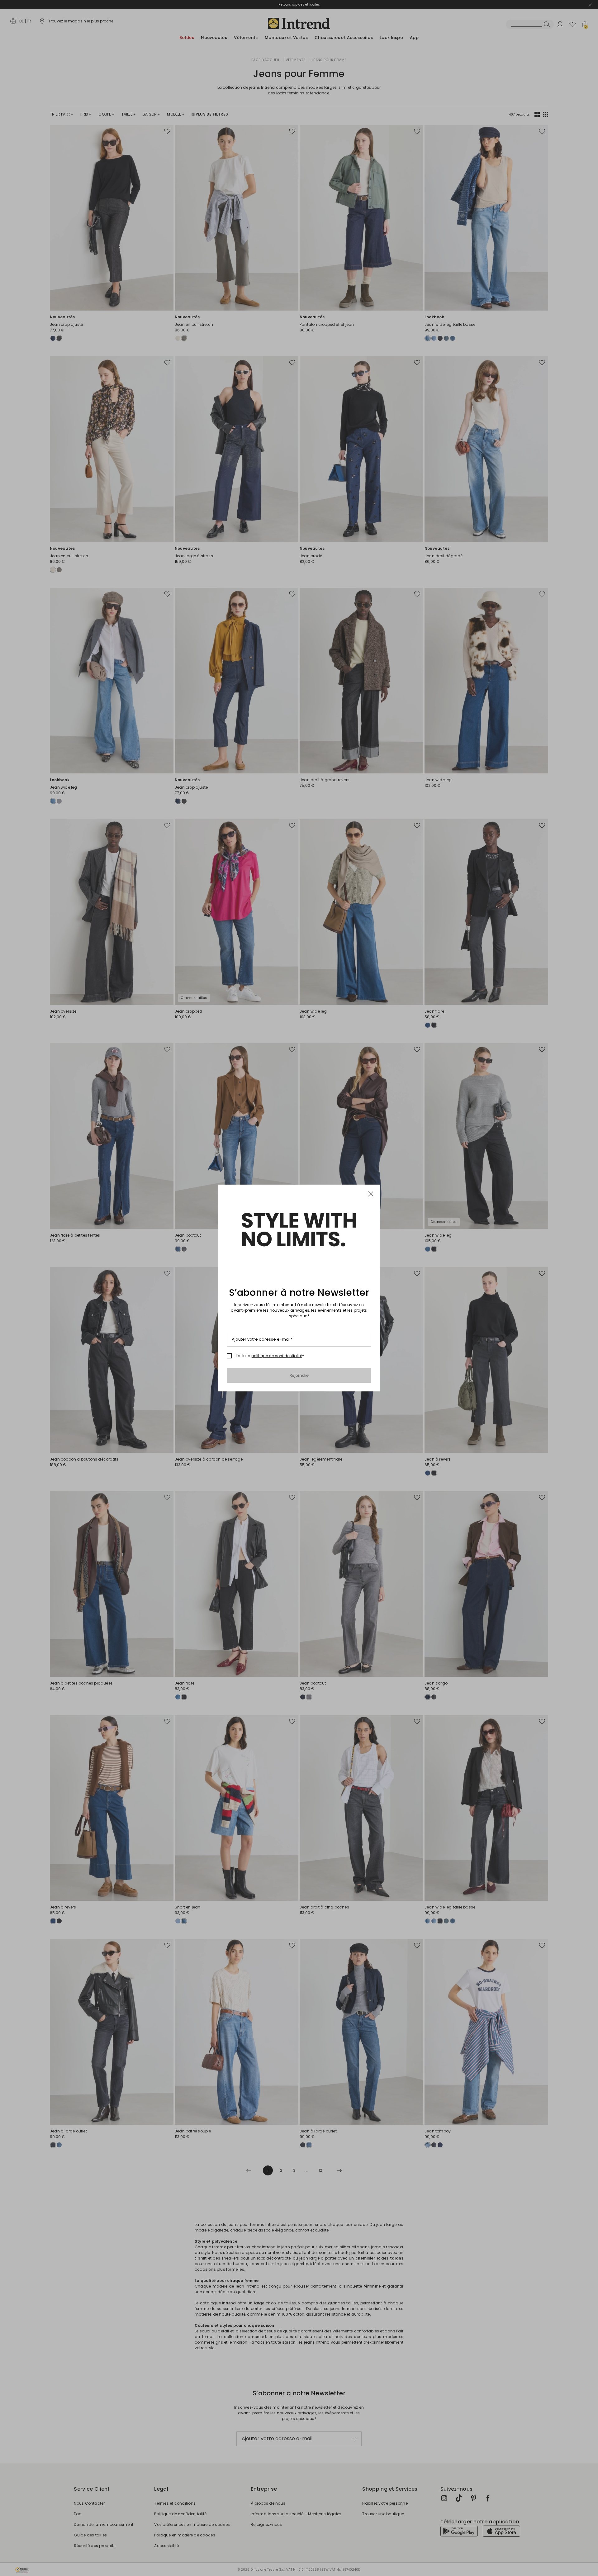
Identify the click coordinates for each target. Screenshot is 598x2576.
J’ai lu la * (269, 1356)
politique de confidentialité (277, 1356)
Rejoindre (299, 1375)
